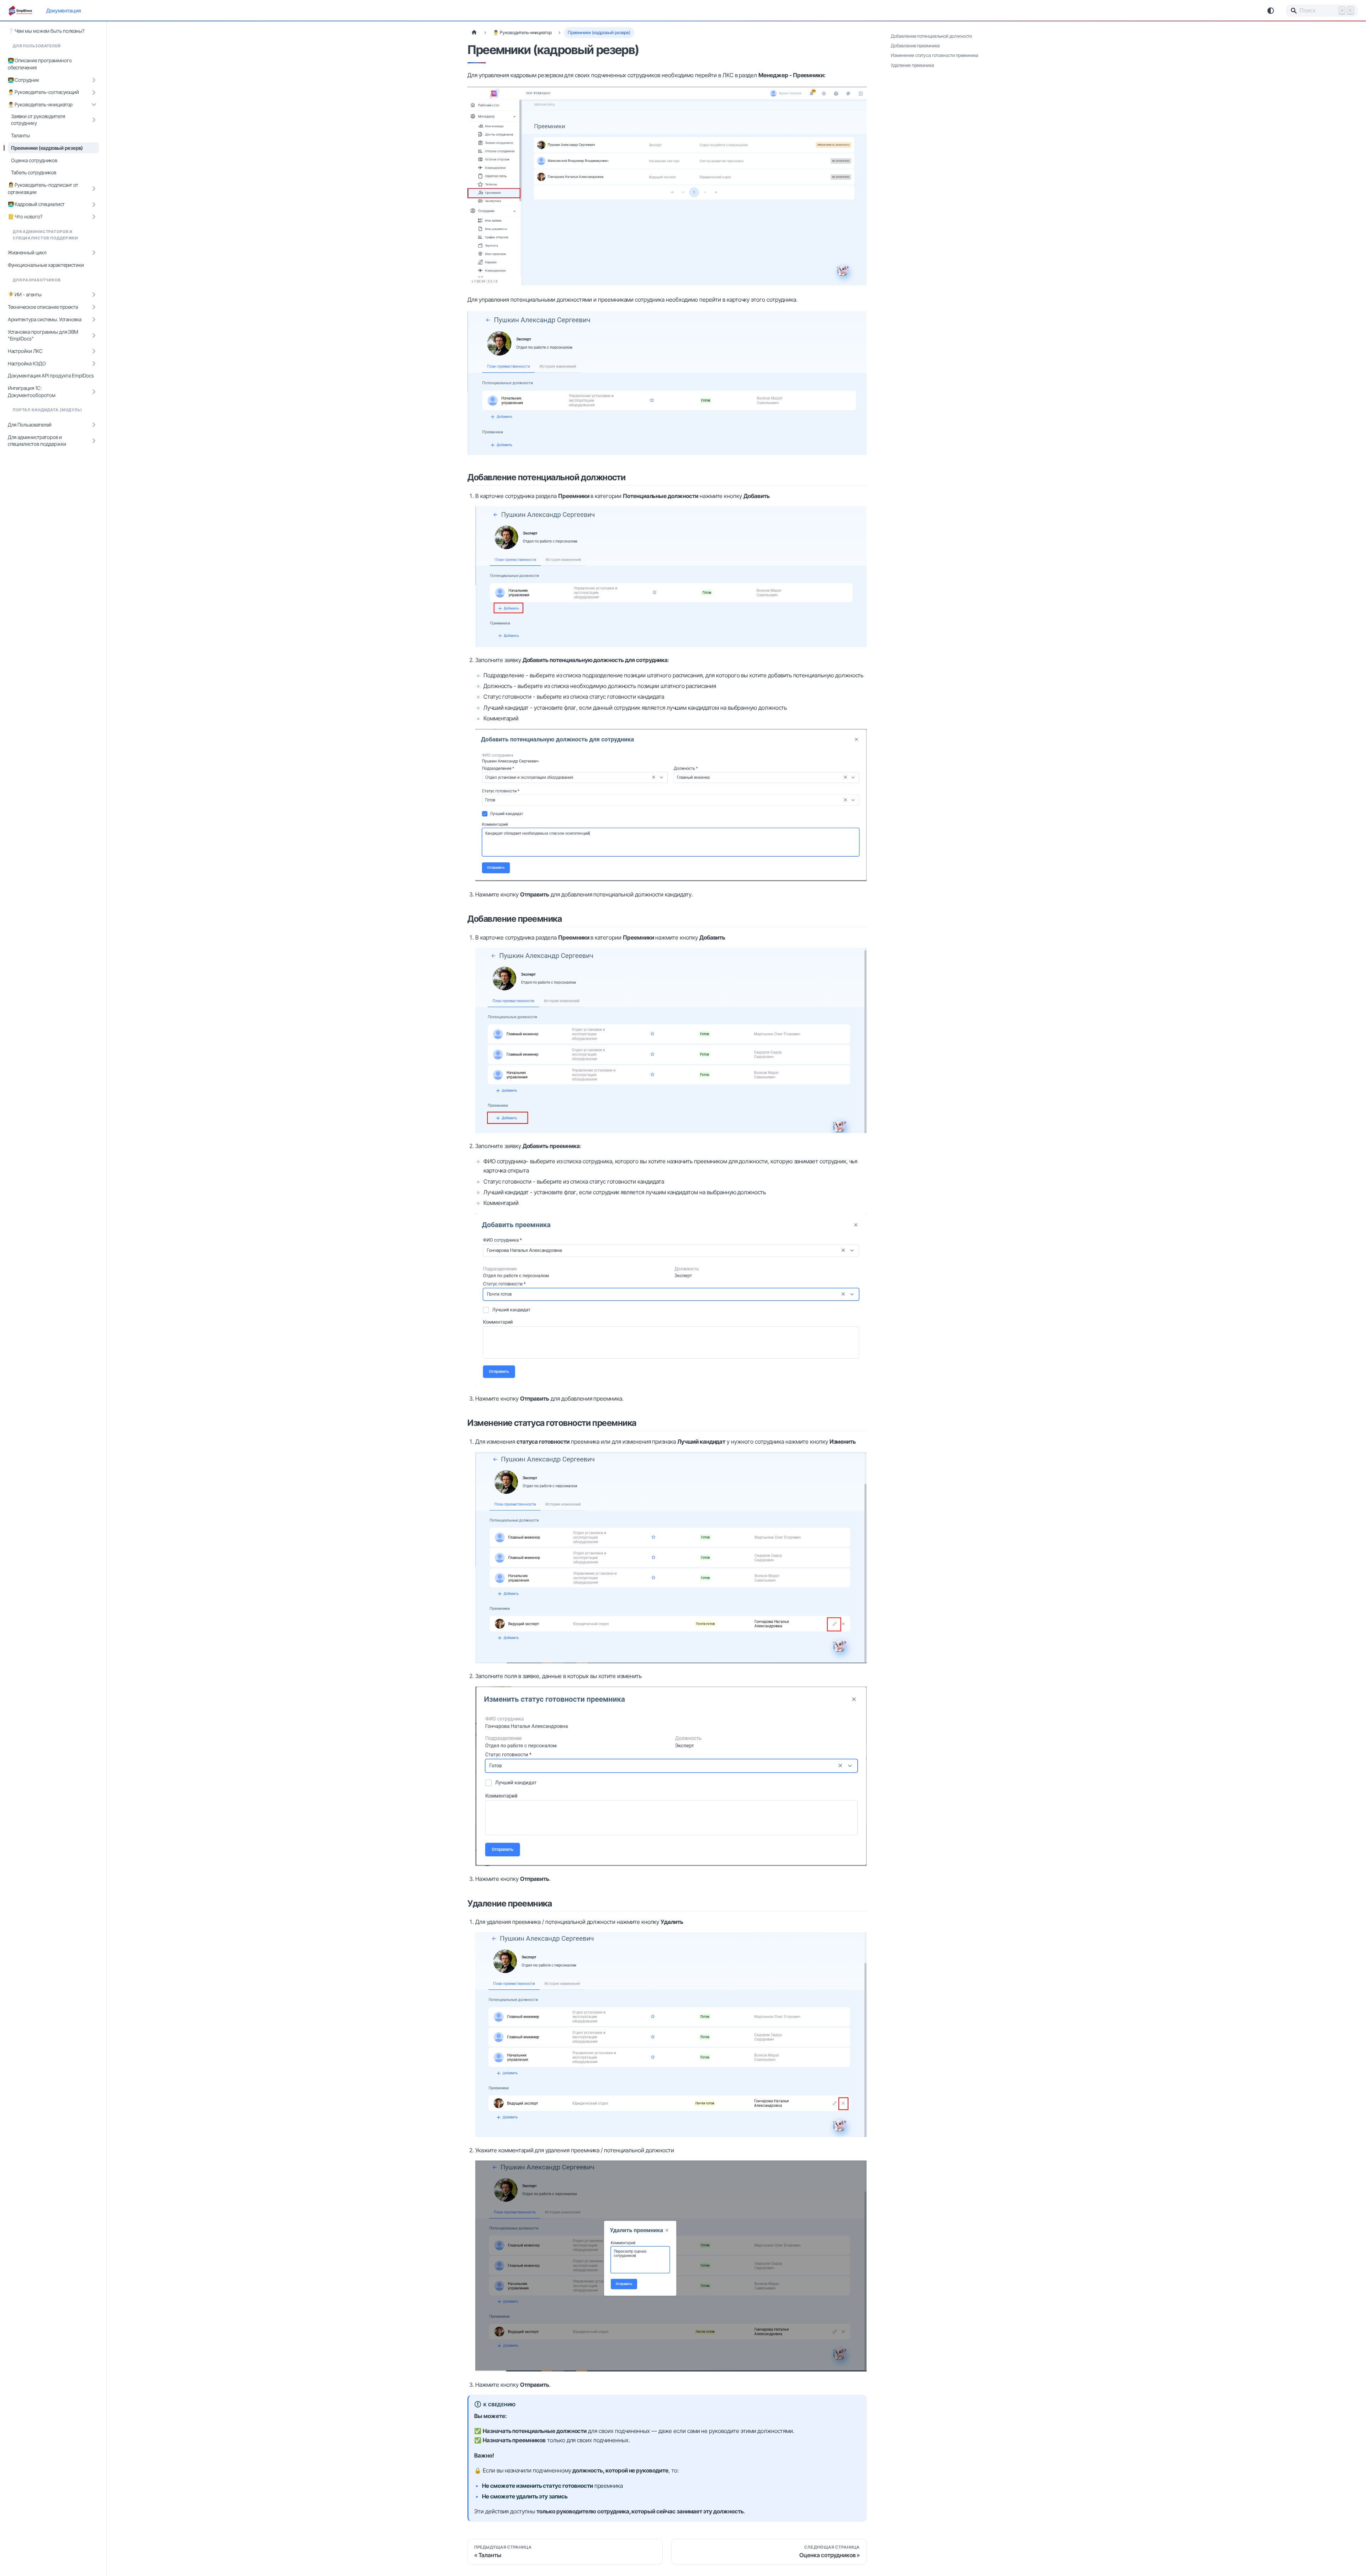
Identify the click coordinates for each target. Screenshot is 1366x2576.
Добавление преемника (915, 46)
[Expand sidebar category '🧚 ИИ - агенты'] (94, 295)
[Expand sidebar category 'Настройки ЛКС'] (94, 351)
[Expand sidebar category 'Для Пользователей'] (94, 425)
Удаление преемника (912, 65)
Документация (63, 10)
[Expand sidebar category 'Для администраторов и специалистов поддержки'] (94, 441)
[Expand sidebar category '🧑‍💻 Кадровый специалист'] (94, 204)
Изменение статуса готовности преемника (935, 55)
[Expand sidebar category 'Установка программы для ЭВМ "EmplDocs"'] (94, 335)
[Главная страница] (474, 33)
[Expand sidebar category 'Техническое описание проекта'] (94, 307)
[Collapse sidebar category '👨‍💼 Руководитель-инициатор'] (94, 105)
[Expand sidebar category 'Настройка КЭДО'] (94, 363)
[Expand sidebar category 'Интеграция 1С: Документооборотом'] (94, 392)
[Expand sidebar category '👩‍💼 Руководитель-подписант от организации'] (94, 189)
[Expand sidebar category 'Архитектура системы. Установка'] (94, 320)
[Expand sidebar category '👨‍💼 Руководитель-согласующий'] (94, 92)
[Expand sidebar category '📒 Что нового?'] (94, 217)
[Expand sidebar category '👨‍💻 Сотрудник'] (94, 80)
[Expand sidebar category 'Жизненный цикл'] (94, 253)
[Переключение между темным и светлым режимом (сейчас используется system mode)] (1271, 11)
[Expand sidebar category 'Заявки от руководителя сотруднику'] (94, 120)
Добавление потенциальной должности (931, 36)
